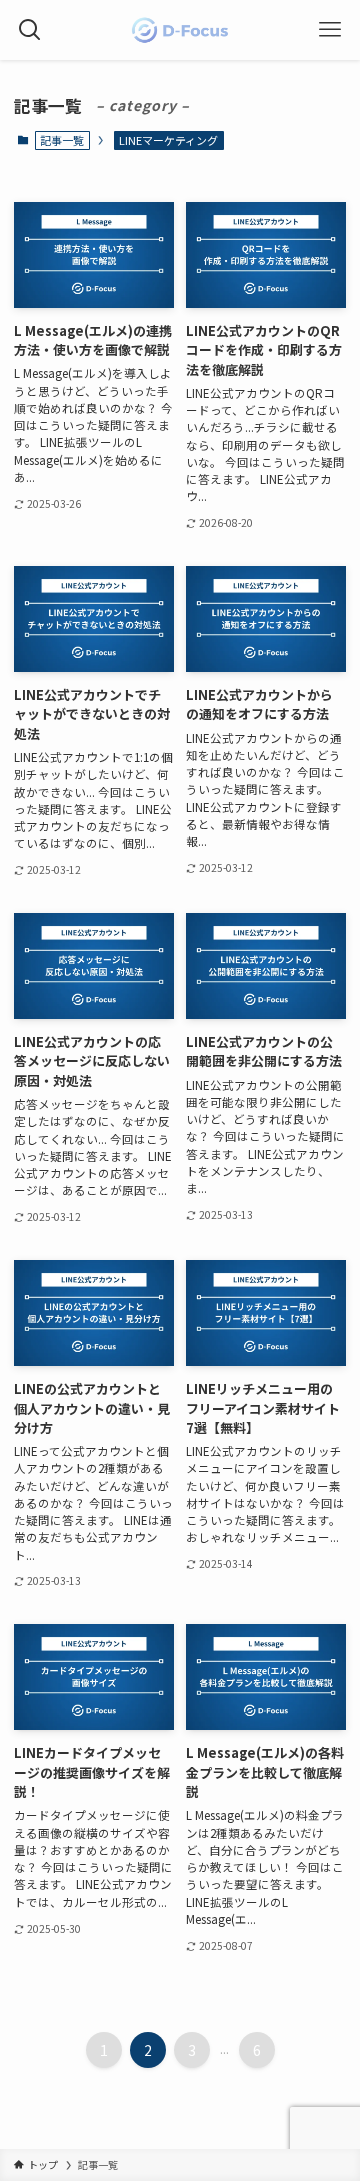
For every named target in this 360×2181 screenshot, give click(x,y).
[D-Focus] (180, 30)
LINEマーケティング (168, 140)
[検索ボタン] (30, 30)
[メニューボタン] (330, 30)
